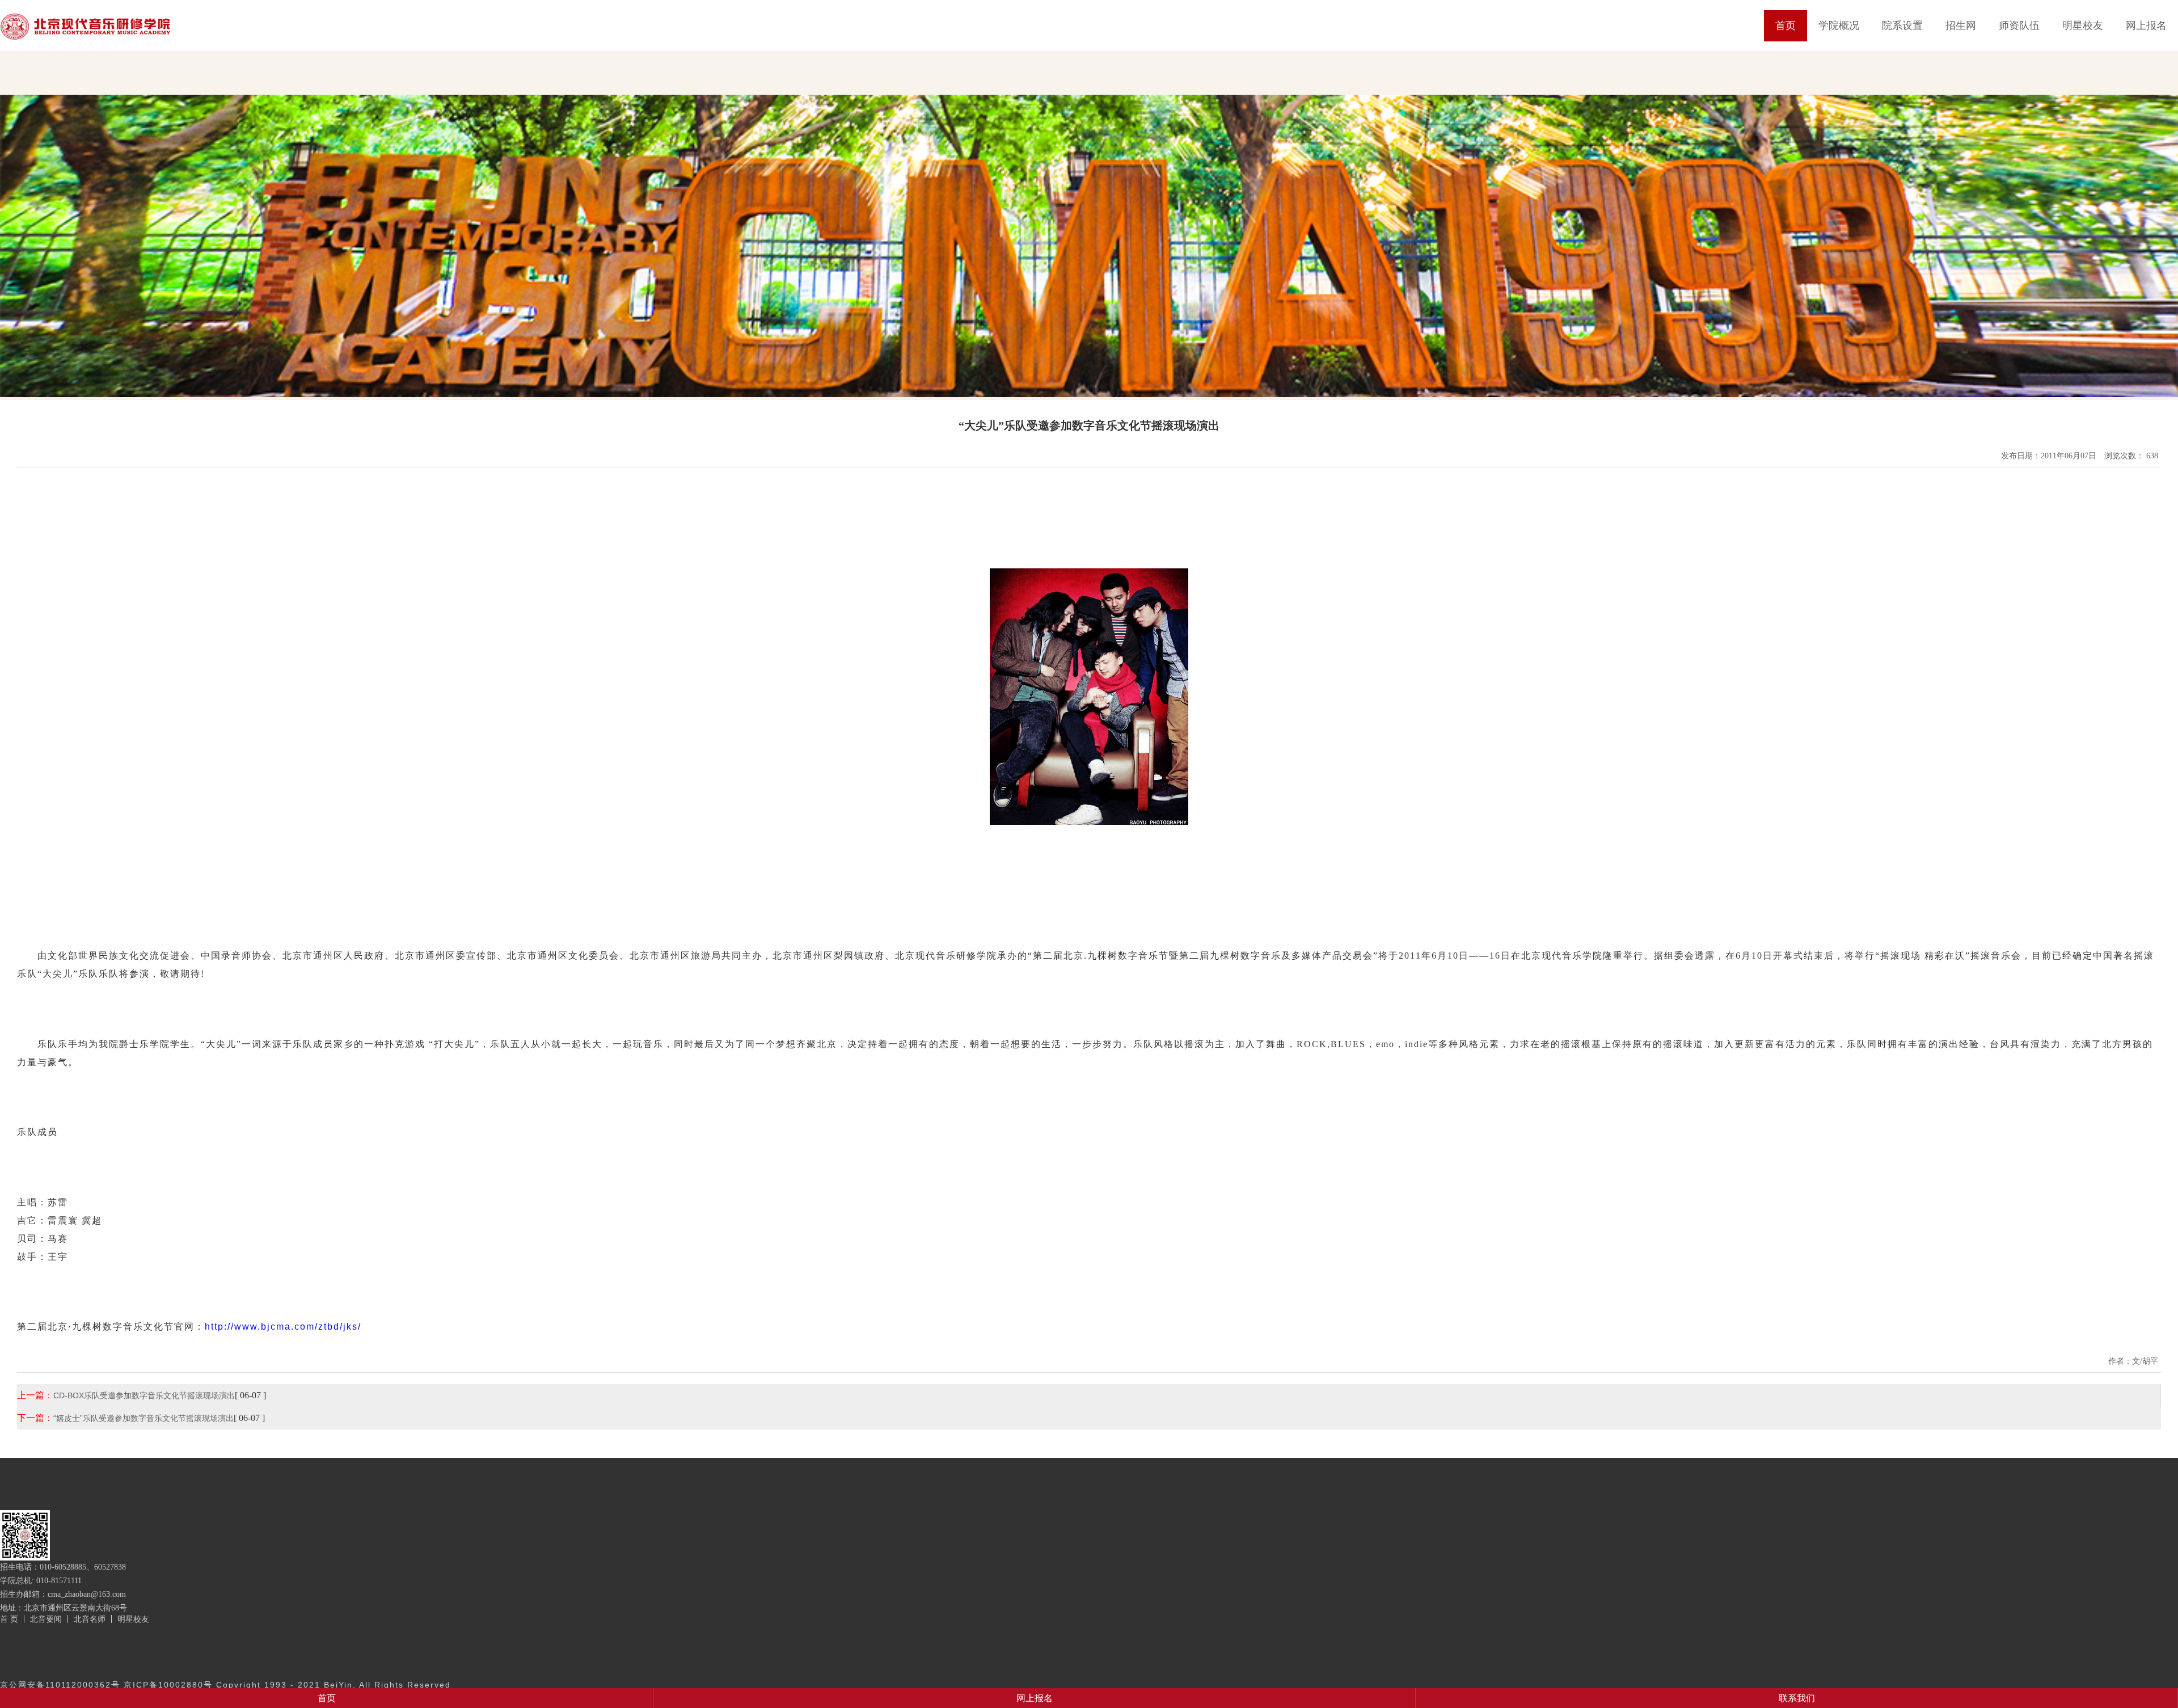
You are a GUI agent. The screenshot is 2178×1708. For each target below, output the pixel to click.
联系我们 (1797, 1698)
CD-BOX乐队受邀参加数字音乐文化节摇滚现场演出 (144, 1395)
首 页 (9, 1619)
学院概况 (1839, 26)
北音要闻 (46, 1619)
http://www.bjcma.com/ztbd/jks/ (283, 1327)
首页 (1786, 26)
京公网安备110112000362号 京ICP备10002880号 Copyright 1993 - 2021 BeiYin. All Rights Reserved (225, 1685)
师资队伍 (2019, 26)
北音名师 (90, 1619)
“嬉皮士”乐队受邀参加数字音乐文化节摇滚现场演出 (143, 1418)
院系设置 (1902, 26)
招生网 (1961, 26)
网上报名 (2146, 26)
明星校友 (2083, 26)
